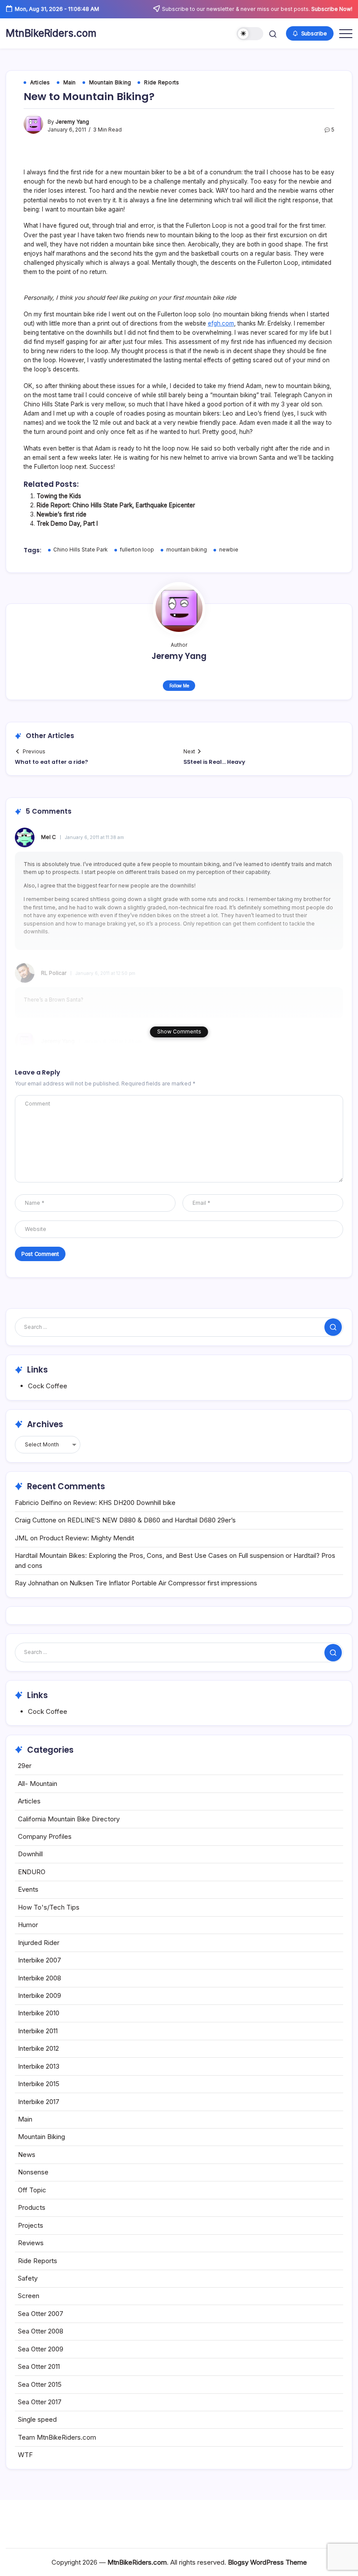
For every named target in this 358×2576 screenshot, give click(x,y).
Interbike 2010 (39, 2013)
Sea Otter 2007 (41, 2314)
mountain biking (187, 550)
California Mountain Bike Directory (69, 1819)
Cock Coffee (48, 1386)
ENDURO (32, 1872)
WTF (25, 2455)
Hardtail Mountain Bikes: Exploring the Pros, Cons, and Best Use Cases (121, 1555)
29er (25, 1766)
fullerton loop (137, 550)
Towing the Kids (59, 496)
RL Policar (54, 973)
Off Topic (32, 2190)
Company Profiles (45, 1836)
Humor (28, 1925)
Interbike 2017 (39, 2102)
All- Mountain (38, 1784)
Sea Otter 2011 (39, 2366)
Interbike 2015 (39, 2084)
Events (28, 1889)
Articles (29, 1801)
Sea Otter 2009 (41, 2349)
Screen (29, 2296)
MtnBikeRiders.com (51, 33)
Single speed (37, 2419)
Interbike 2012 (38, 2048)
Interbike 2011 (38, 2031)
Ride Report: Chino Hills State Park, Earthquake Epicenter (116, 505)
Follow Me (179, 686)
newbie (229, 550)
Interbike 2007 (40, 1960)
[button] (250, 34)
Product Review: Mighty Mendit (87, 1538)
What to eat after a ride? (52, 762)
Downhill (30, 1854)
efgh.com (221, 323)
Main (25, 2119)
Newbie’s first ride (62, 514)
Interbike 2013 (39, 2066)
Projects (31, 2225)
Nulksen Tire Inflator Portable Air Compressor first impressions (163, 1583)
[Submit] (333, 1327)
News (27, 2155)
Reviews (31, 2243)
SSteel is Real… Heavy (214, 762)
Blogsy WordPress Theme (267, 2562)
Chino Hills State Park (81, 550)
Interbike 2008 (40, 1978)
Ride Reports (38, 2261)
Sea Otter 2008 (41, 2331)
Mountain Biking (41, 2137)
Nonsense (33, 2172)
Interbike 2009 (40, 1995)
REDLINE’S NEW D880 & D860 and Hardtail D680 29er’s (151, 1520)
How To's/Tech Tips (49, 1907)
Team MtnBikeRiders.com (57, 2437)
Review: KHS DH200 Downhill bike (124, 1503)
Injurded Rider (39, 1943)
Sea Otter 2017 (40, 2402)
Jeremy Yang (72, 122)
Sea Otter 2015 (40, 2384)
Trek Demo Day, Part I (67, 524)
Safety (28, 2278)
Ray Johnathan (37, 1583)
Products (32, 2207)
